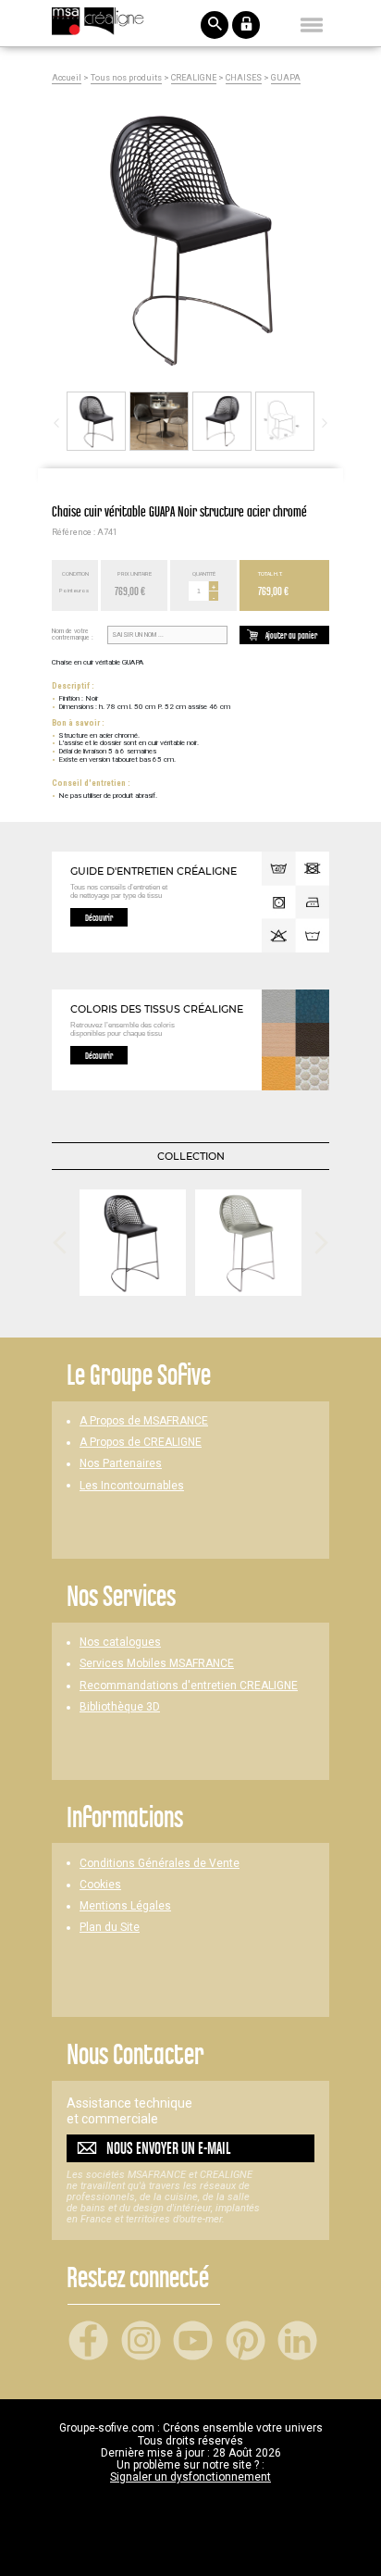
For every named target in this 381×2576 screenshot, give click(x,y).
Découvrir (99, 917)
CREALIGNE (194, 78)
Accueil (67, 78)
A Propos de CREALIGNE (141, 1443)
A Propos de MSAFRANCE (144, 1421)
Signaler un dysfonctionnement (190, 2477)
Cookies (100, 1885)
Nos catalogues (120, 1643)
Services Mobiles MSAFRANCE (157, 1664)
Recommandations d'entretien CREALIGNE (189, 1686)
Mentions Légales (125, 1906)
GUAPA (286, 78)
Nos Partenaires (121, 1464)
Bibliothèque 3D (120, 1707)
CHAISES (244, 78)
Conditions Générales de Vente (160, 1864)
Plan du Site (110, 1928)
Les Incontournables (132, 1486)
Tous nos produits (126, 78)
